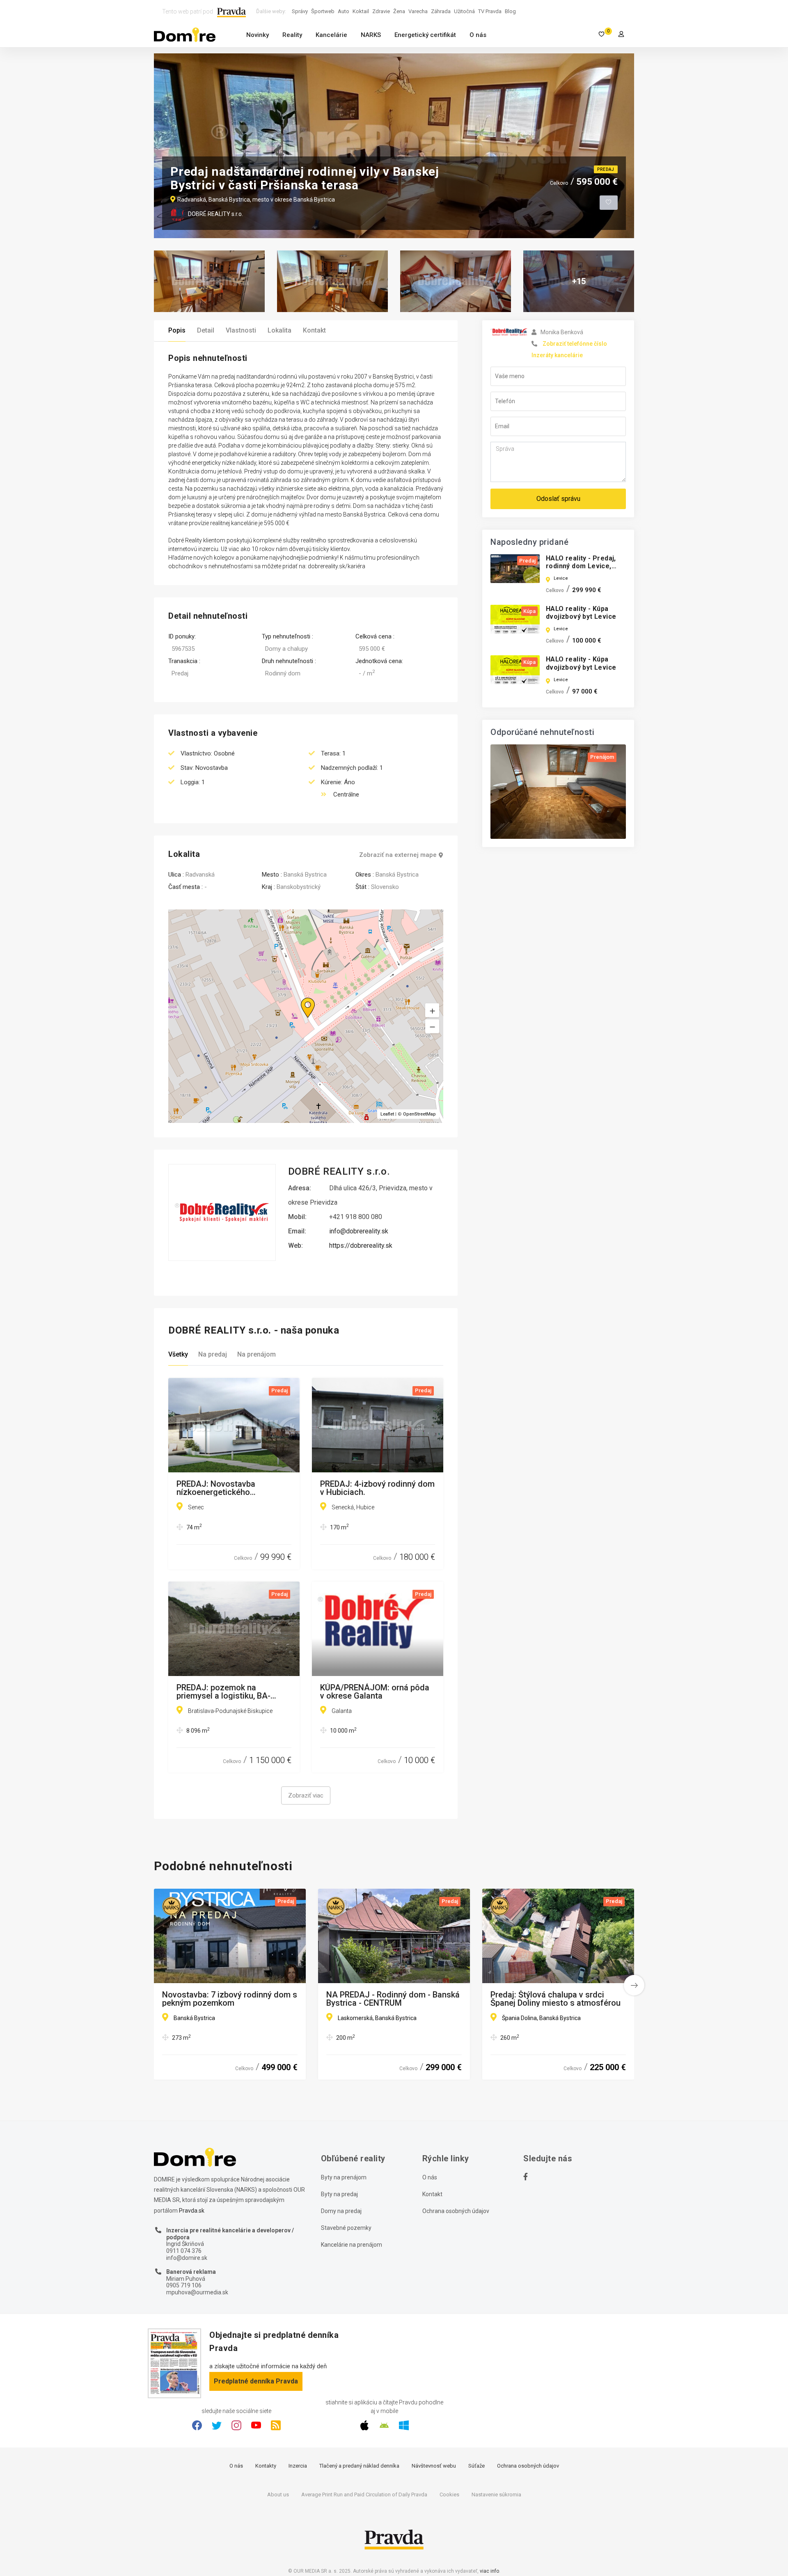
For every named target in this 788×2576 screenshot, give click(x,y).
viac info (489, 2571)
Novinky (258, 35)
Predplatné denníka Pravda (256, 2381)
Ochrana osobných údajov (456, 2211)
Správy (300, 11)
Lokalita (279, 330)
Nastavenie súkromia (496, 2494)
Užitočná (464, 11)
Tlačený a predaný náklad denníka (359, 2466)
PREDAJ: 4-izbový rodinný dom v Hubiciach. (377, 1488)
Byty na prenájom (344, 2177)
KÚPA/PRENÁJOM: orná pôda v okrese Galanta (375, 1692)
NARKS (371, 35)
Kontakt (314, 330)
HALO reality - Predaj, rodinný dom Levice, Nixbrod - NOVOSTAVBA (584, 566)
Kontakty (266, 2466)
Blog (510, 11)
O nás (478, 35)
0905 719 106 (184, 2285)
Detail (206, 330)
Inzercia (298, 2466)
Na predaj (213, 1354)
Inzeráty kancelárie (557, 355)
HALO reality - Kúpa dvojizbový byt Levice (581, 613)
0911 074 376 (184, 2251)
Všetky (178, 1354)
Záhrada (441, 11)
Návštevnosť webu (434, 2466)
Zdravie (381, 11)
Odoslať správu (558, 499)
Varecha (418, 11)
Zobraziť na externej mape (398, 855)
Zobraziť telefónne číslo (575, 344)
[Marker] (300, 998)
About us (278, 2494)
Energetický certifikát (425, 35)
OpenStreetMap (419, 1114)
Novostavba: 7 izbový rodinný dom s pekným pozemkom (230, 1999)
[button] (432, 1026)
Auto (344, 11)
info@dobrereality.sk (359, 1231)
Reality (292, 35)
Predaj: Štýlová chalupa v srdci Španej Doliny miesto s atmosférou (555, 1999)
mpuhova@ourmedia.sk (197, 2292)
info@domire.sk (187, 2258)
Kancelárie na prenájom (352, 2245)
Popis (177, 330)
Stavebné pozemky (346, 2228)
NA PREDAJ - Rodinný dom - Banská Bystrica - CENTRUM (393, 1999)
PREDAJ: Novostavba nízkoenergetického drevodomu (216, 1488)
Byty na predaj (339, 2194)
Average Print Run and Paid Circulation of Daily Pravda (364, 2494)
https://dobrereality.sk (361, 1246)
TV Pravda (490, 11)
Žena (399, 11)
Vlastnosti (241, 330)
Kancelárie (331, 35)
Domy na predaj (341, 2211)
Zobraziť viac (306, 1795)
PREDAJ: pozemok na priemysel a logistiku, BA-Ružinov (223, 1692)
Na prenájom (257, 1354)
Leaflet (387, 1114)
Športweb (323, 11)
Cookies (449, 2494)
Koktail (361, 11)
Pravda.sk (192, 2211)
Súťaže (476, 2466)
